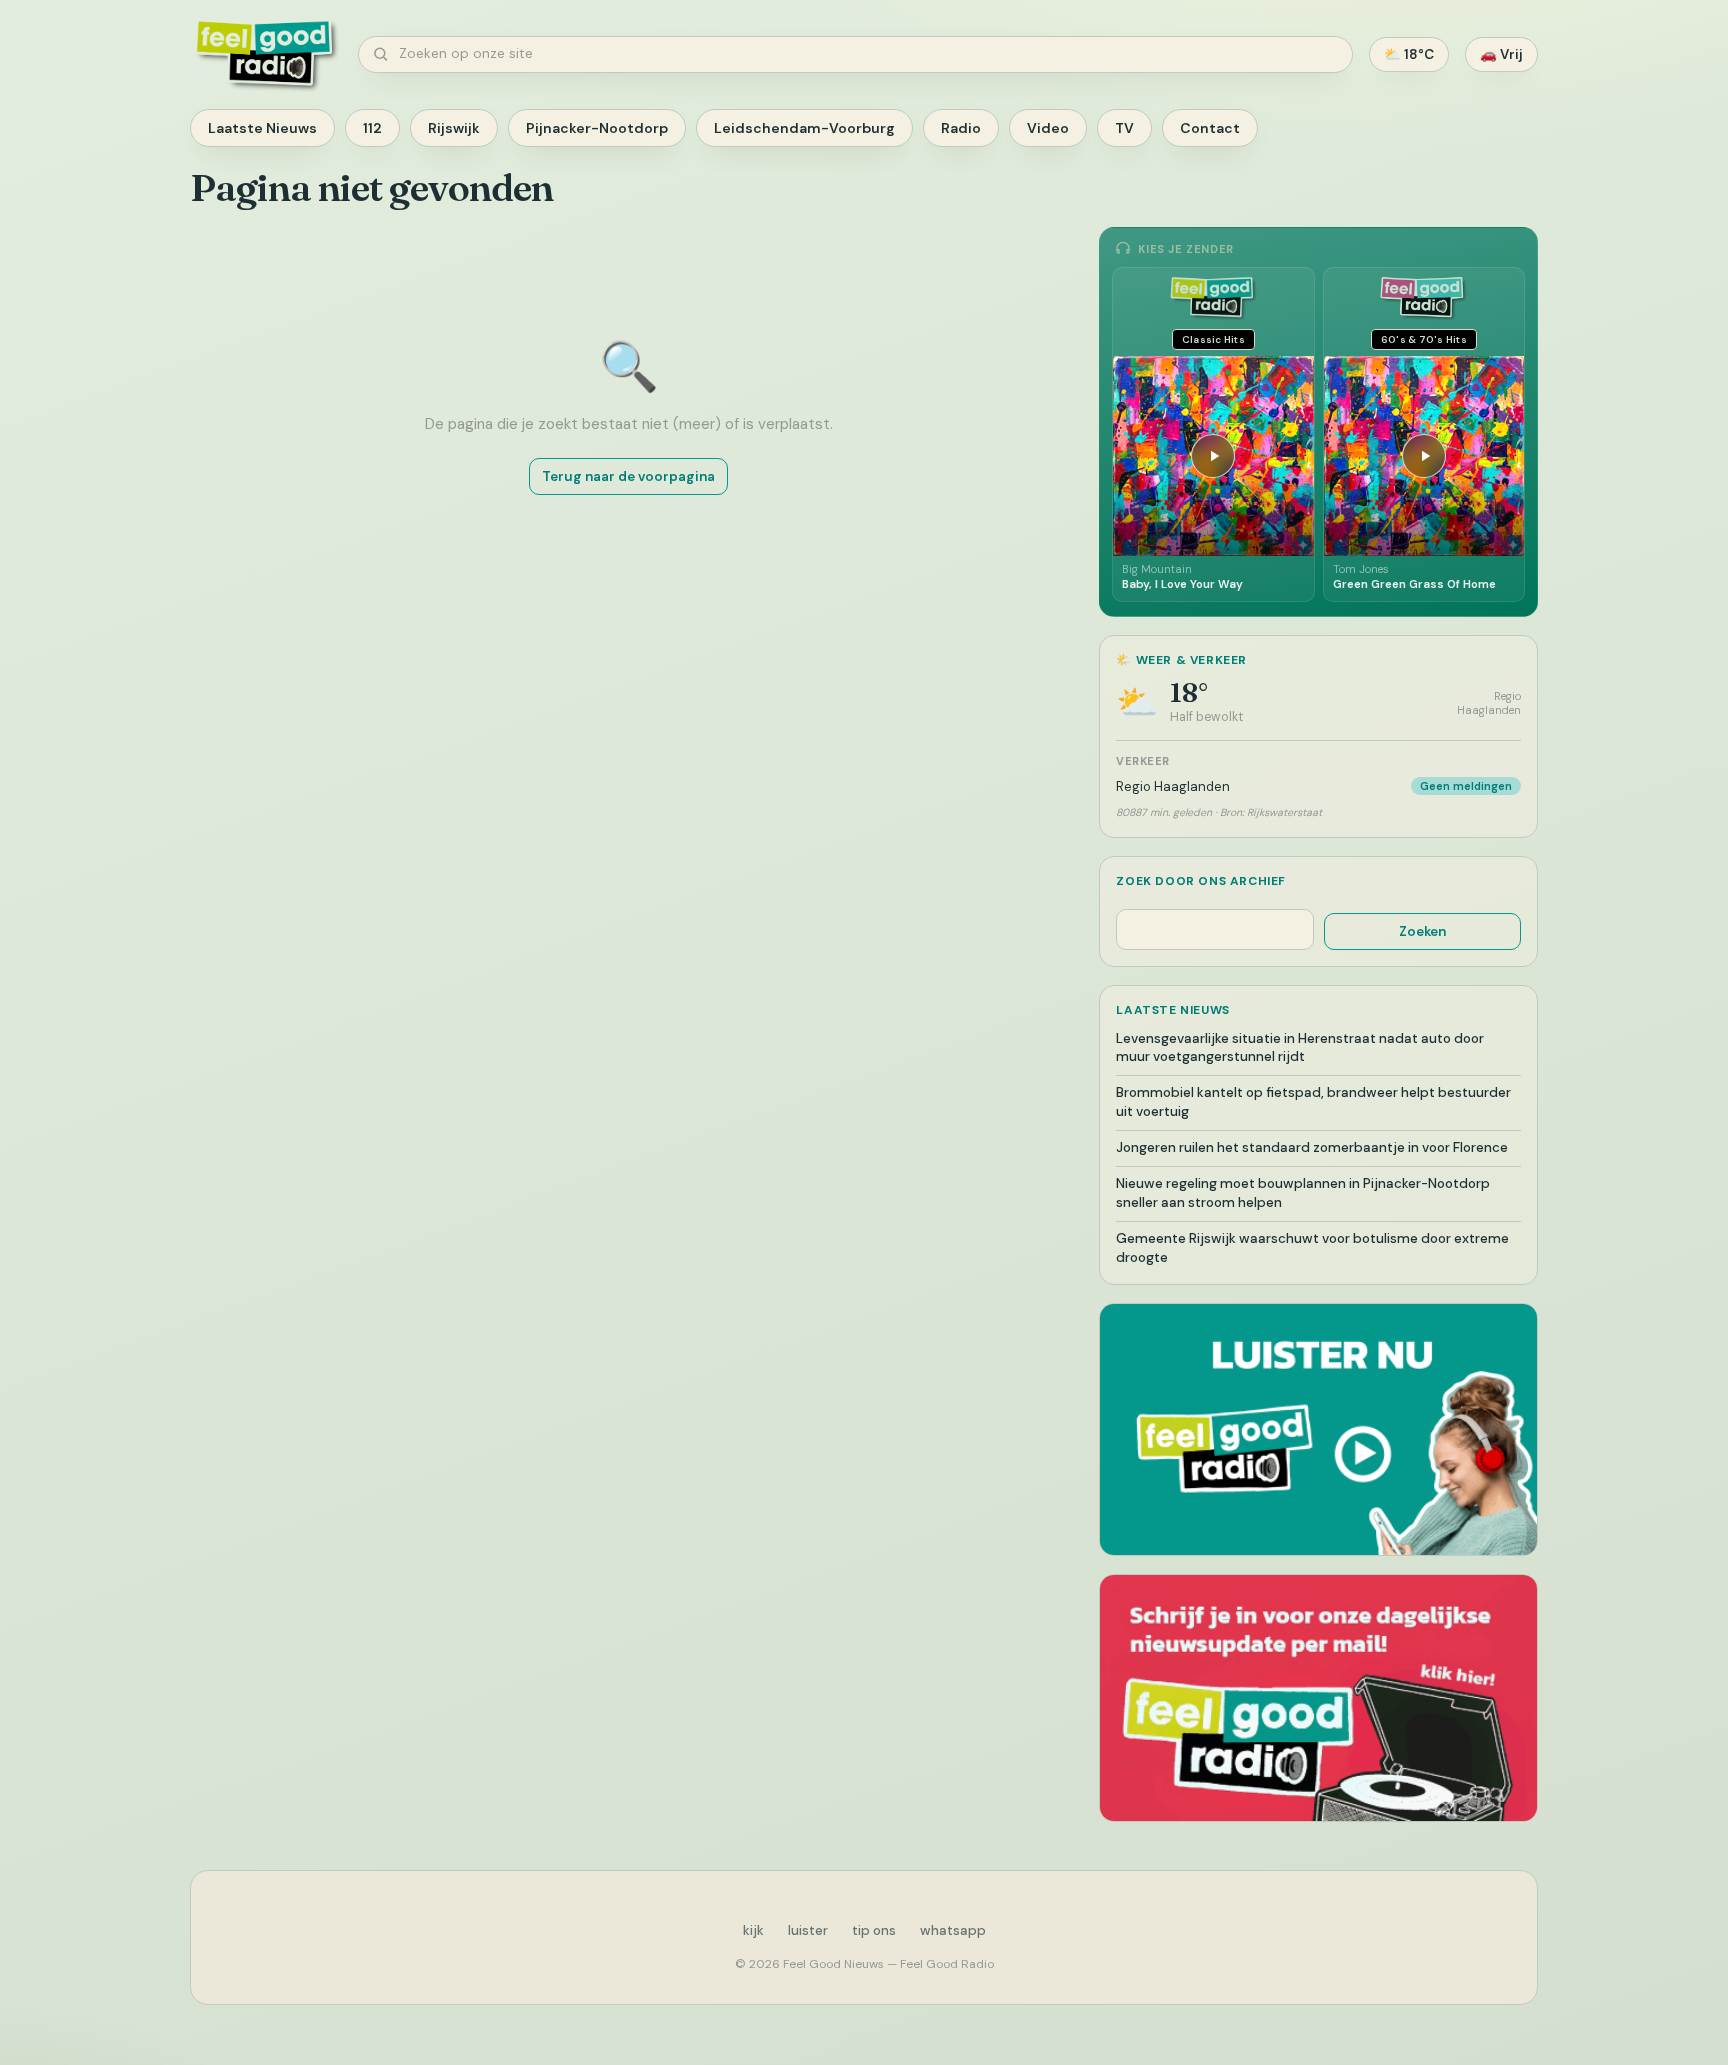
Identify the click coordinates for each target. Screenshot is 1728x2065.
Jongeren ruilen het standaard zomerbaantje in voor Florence (1312, 1147)
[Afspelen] (1213, 456)
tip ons (874, 1930)
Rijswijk (454, 128)
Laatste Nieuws (262, 128)
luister (808, 1930)
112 (372, 128)
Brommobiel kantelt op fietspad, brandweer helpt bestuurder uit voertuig (1313, 1102)
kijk (753, 1930)
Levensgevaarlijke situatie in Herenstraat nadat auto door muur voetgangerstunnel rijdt (1300, 1048)
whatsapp (953, 1930)
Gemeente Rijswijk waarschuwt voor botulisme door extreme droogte (1312, 1248)
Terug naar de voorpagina (628, 476)
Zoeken (1422, 931)
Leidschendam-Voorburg (804, 128)
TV (1124, 128)
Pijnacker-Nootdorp (597, 128)
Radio (961, 128)
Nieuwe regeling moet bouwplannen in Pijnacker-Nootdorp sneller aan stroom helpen (1303, 1193)
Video (1048, 128)
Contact (1210, 128)
